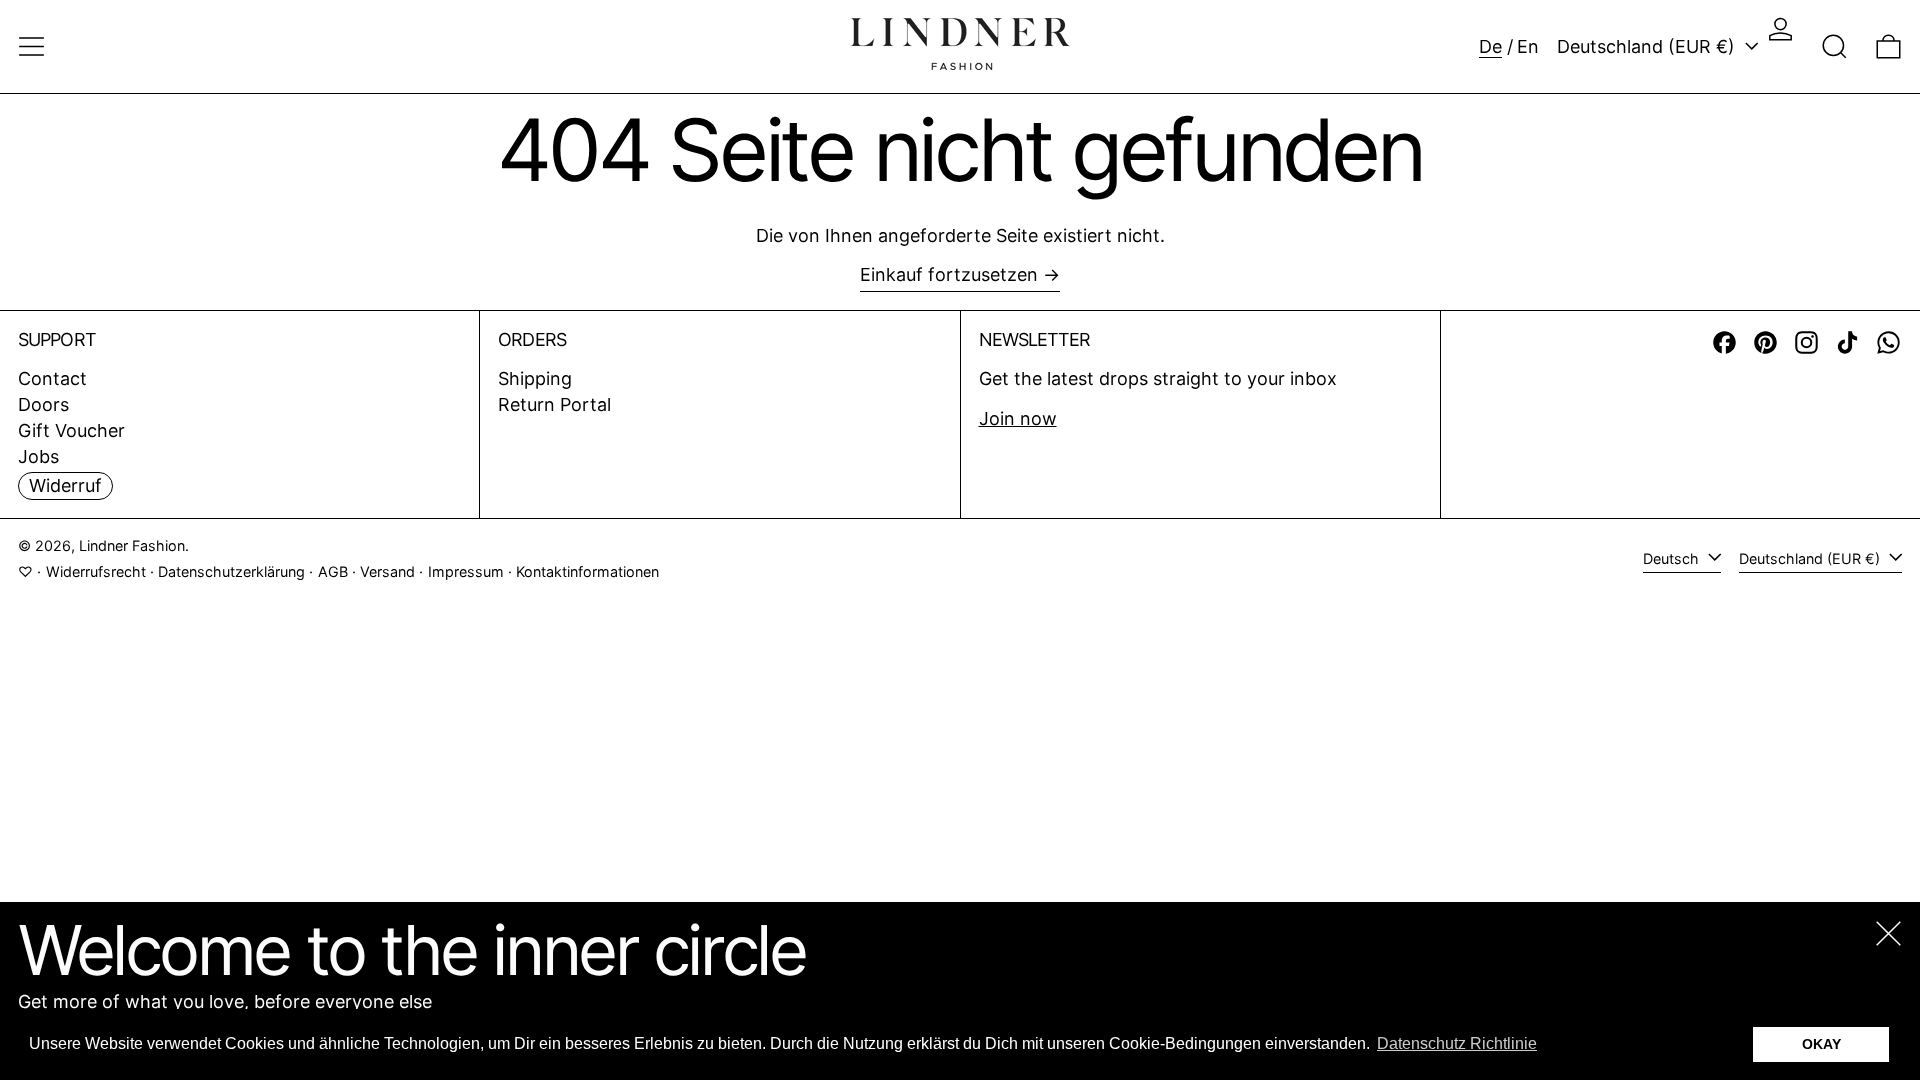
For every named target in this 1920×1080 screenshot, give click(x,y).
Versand (387, 571)
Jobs (38, 456)
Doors (43, 404)
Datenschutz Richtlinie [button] (1457, 1043)
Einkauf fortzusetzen (949, 274)
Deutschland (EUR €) (1648, 46)
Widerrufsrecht (96, 571)
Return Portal (554, 404)
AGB (333, 571)
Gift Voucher (71, 430)
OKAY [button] (1821, 1044)
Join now (1018, 418)
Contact (52, 378)
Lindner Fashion (132, 545)
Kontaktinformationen (587, 571)
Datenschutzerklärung (231, 571)
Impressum (466, 571)
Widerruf (65, 485)
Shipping (535, 378)
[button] (1834, 46)
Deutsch (1673, 558)
